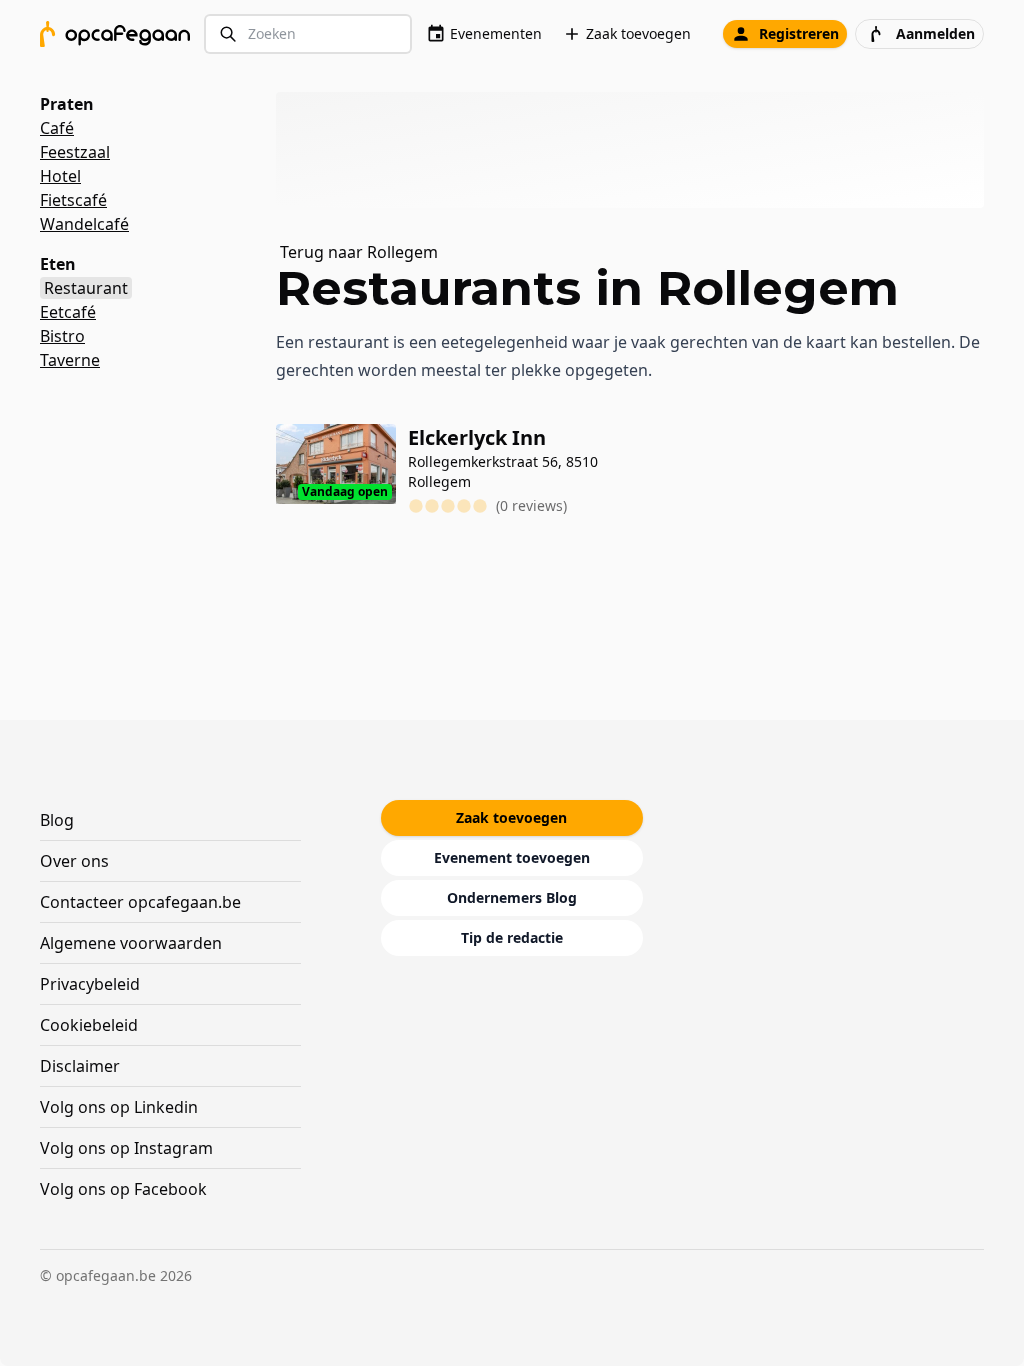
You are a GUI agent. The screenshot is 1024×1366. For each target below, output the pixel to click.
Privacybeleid (90, 984)
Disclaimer (80, 1066)
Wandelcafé (84, 224)
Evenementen (496, 33)
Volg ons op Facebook (123, 1189)
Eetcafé (68, 312)
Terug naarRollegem (359, 252)
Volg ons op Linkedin (119, 1107)
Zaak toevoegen (638, 33)
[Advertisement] (638, 150)
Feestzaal (75, 152)
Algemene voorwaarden (131, 943)
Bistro (62, 336)
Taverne (70, 360)
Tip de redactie (512, 937)
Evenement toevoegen (512, 857)
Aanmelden (935, 33)
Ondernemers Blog (512, 897)
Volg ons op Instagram (126, 1148)
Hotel (60, 176)
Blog (57, 820)
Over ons (74, 861)
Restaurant (86, 288)
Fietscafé (73, 200)
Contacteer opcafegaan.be (140, 902)
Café (57, 128)
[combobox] (308, 34)
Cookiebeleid (89, 1025)
